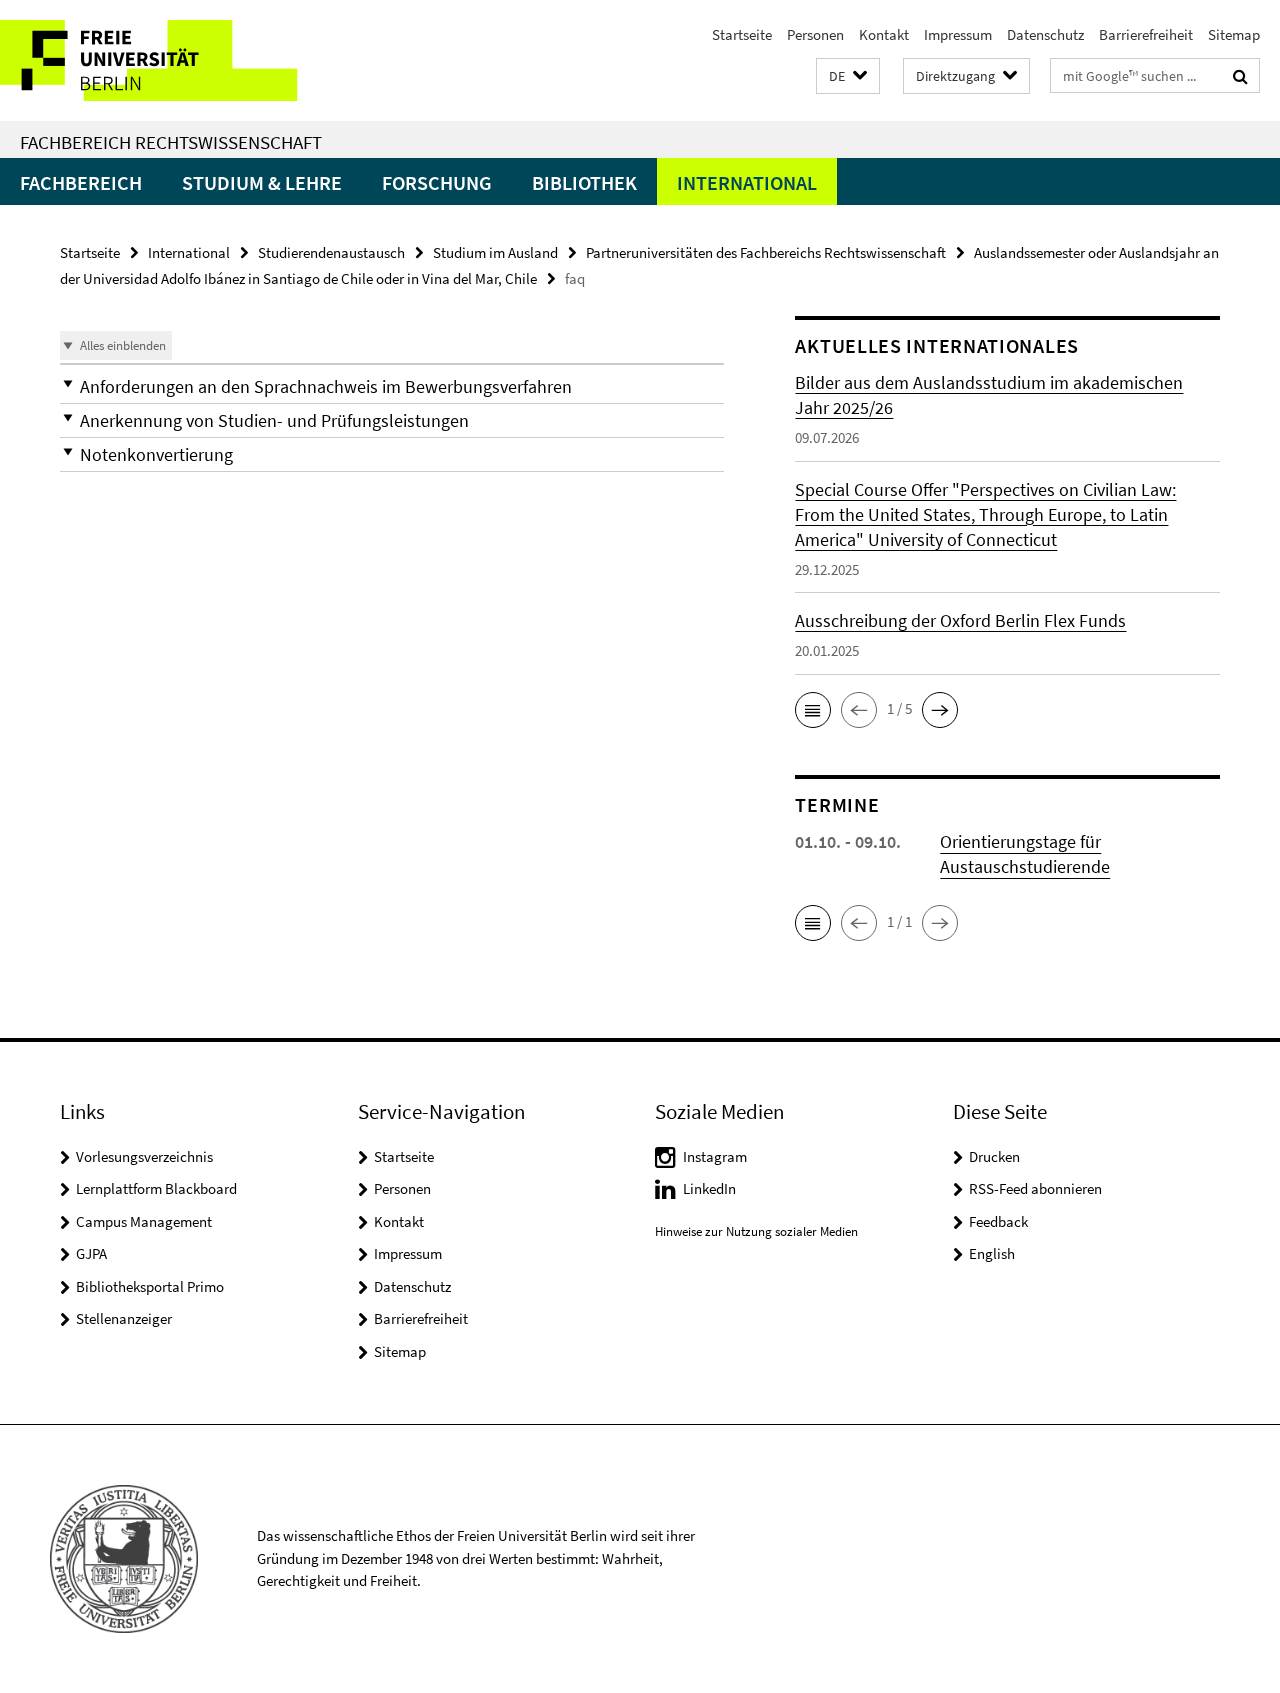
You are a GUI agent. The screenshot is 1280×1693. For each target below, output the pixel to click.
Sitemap (1234, 34)
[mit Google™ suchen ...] (1240, 76)
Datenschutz (1045, 34)
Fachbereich (81, 182)
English (992, 1253)
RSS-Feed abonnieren (1035, 1188)
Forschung (437, 182)
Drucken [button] (994, 1156)
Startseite (742, 34)
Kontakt (884, 34)
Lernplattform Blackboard (156, 1188)
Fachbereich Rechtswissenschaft (171, 142)
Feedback (998, 1221)
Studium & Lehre (262, 182)
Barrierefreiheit (1146, 34)
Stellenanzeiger (124, 1318)
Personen (815, 34)
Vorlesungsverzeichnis (144, 1156)
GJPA (91, 1253)
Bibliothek (584, 182)
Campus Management (144, 1221)
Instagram (715, 1156)
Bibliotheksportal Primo (150, 1286)
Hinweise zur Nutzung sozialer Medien (756, 1231)
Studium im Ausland (495, 252)
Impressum (958, 34)
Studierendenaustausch (331, 252)
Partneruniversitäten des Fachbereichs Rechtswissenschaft (766, 252)
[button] (848, 76)
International (747, 182)
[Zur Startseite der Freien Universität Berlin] (167, 60)
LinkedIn (709, 1188)
